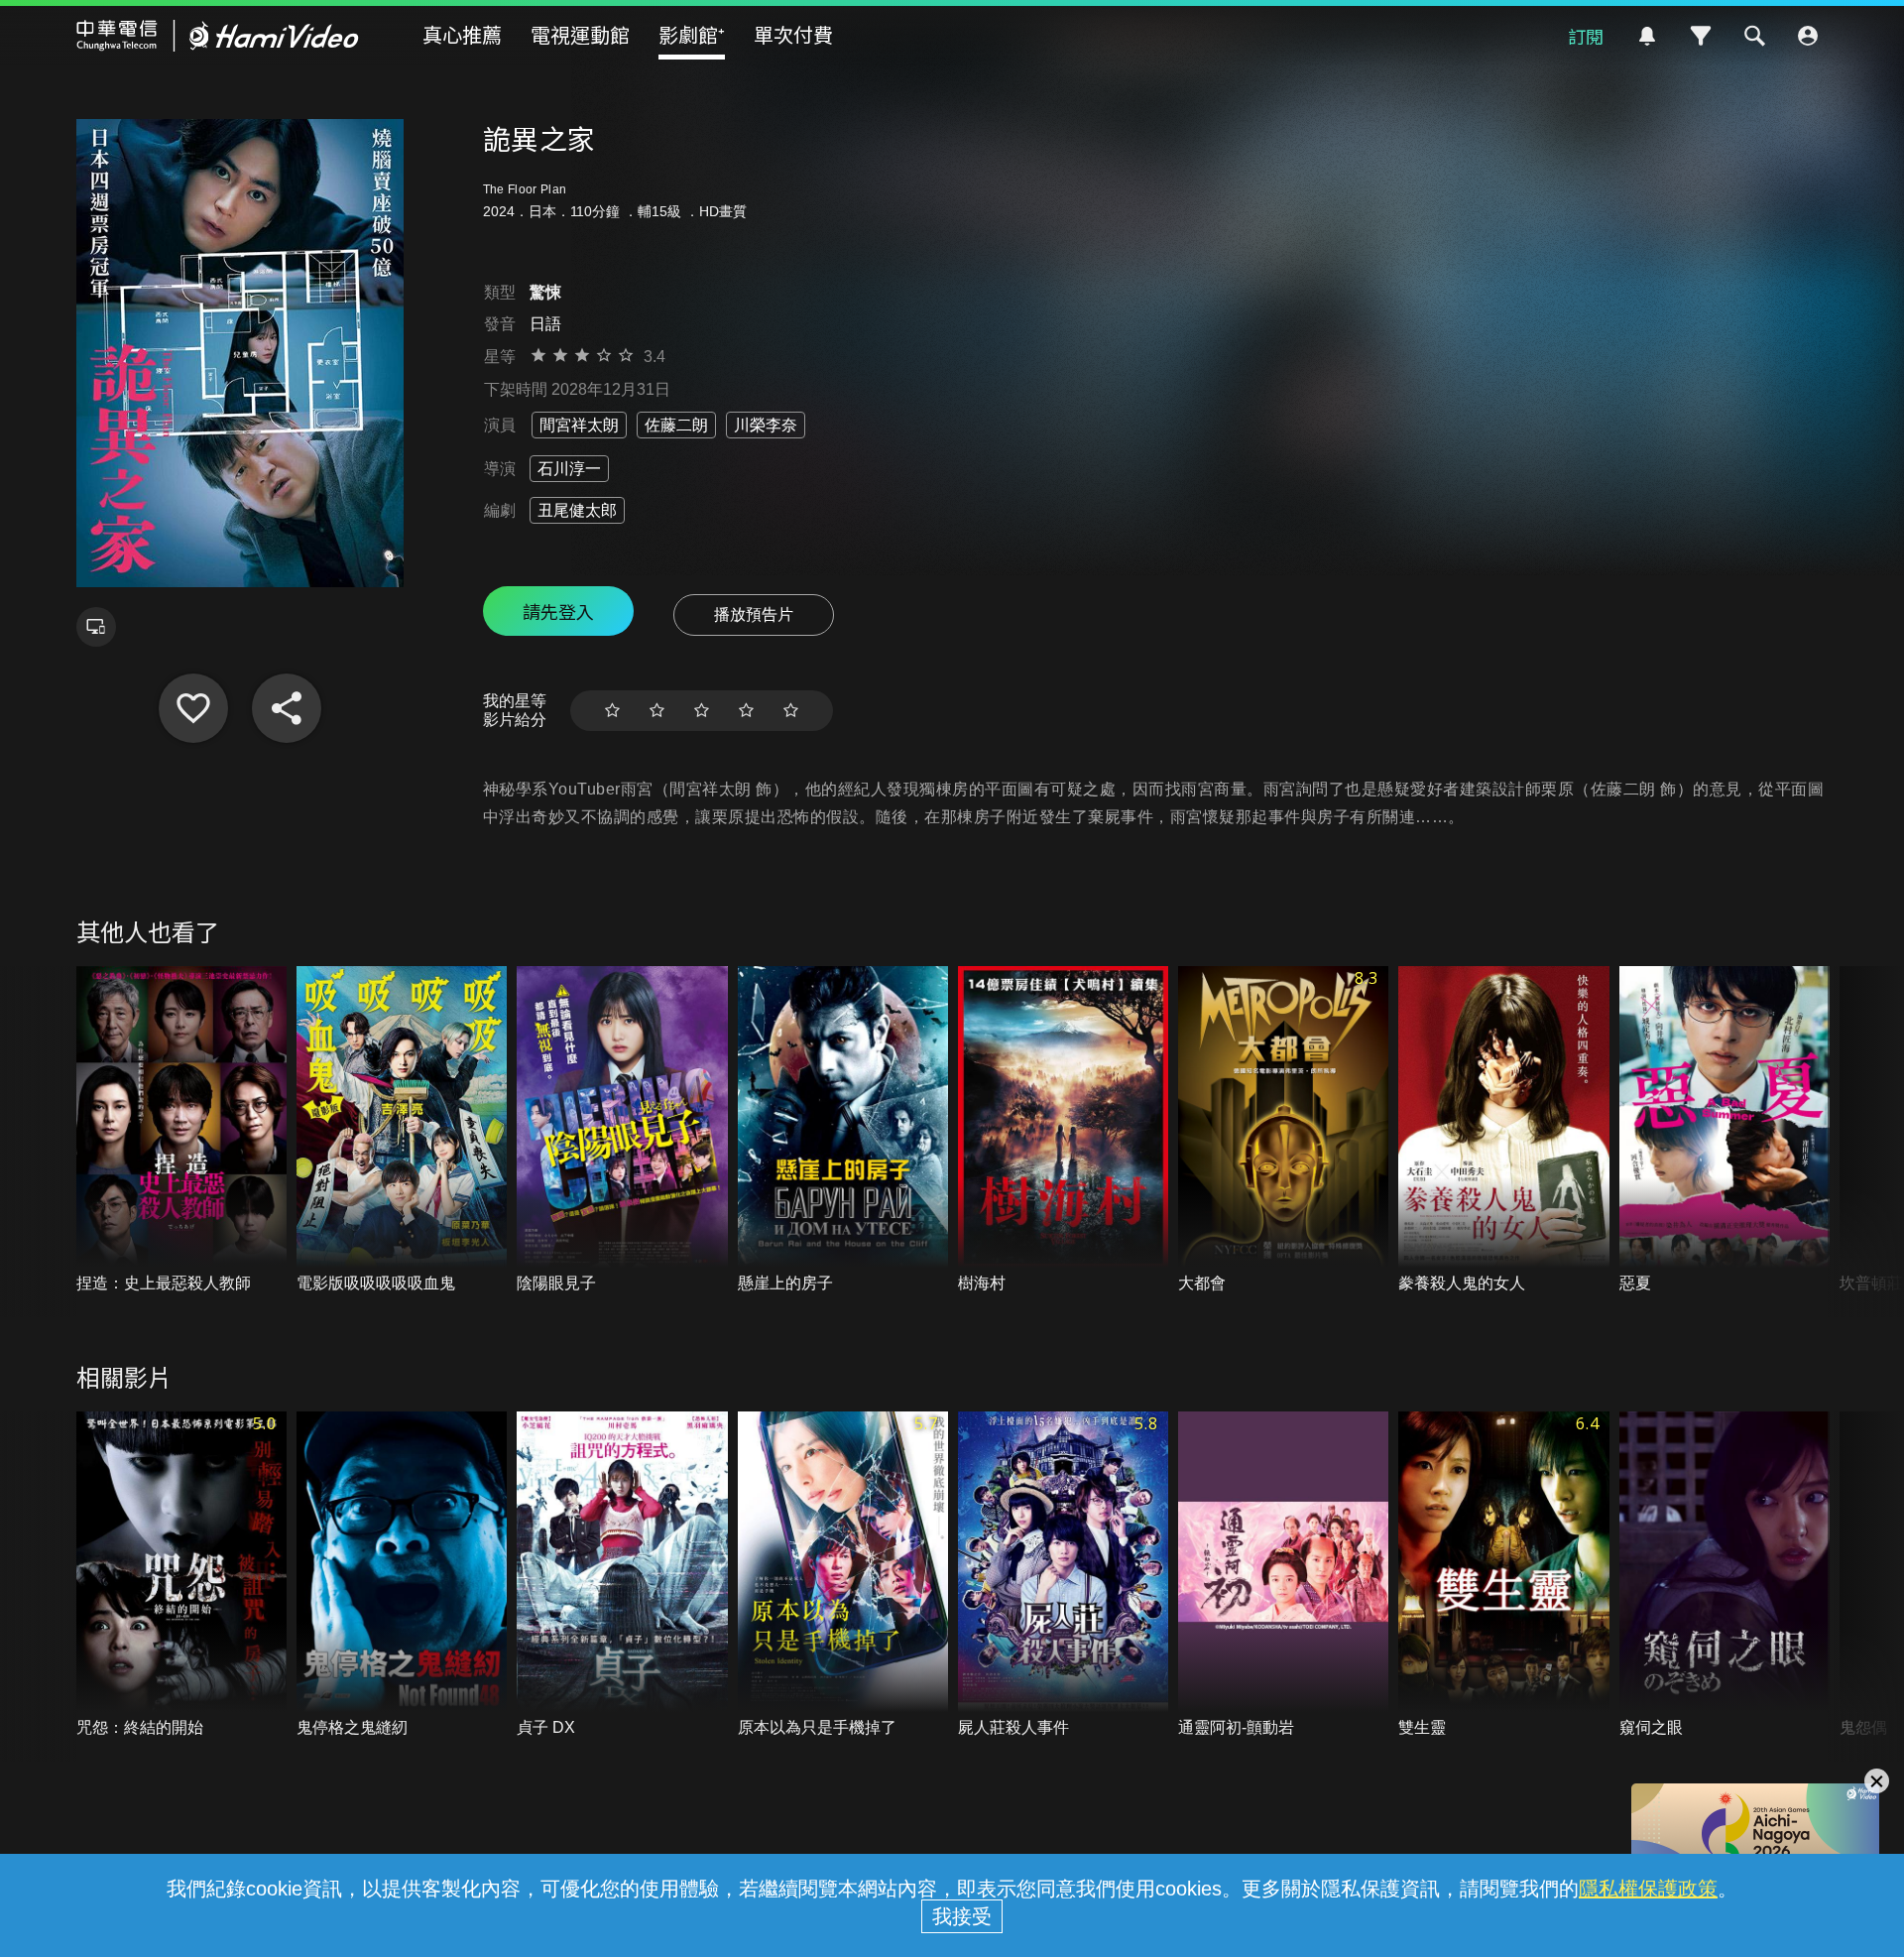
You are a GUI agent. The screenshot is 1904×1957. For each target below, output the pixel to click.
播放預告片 (754, 614)
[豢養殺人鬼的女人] (1503, 1130)
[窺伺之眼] (1725, 1576)
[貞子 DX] (622, 1576)
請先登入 (558, 611)
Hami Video (218, 36)
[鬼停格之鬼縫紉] (402, 1576)
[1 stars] (612, 711)
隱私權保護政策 (1648, 1889)
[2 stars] (657, 711)
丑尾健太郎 (577, 510)
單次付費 (793, 34)
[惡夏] (1725, 1130)
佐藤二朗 (676, 425)
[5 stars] (791, 711)
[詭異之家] (193, 708)
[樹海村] (1063, 1130)
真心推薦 (462, 34)
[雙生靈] (1503, 1576)
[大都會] (1283, 1130)
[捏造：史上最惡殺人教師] (181, 1130)
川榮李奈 (766, 425)
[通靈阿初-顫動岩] (1283, 1576)
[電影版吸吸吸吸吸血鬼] (402, 1130)
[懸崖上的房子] (843, 1130)
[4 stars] (746, 711)
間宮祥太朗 (579, 425)
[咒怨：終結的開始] (181, 1576)
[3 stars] (702, 711)
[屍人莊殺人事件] (1063, 1576)
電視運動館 (580, 34)
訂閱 (1586, 36)
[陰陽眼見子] (622, 1130)
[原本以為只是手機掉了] (843, 1576)
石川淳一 (569, 469)
